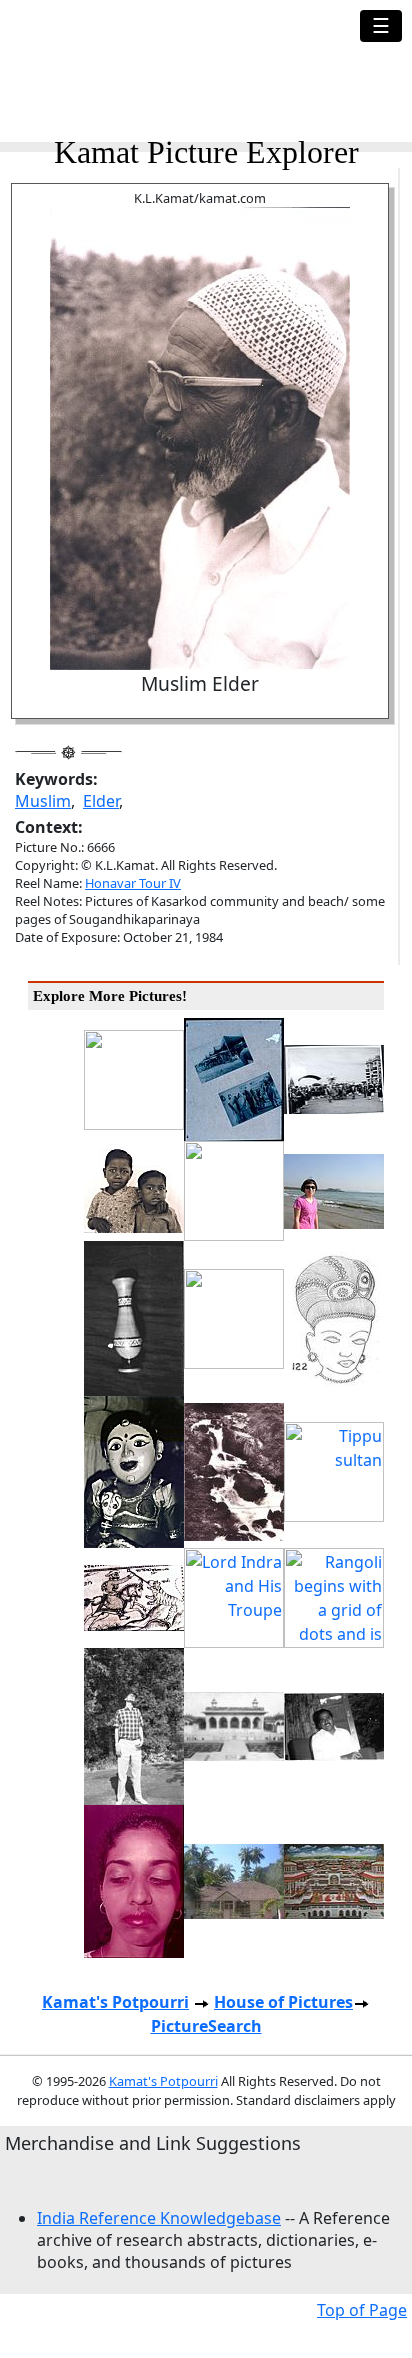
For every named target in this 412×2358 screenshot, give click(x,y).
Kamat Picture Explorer (206, 152)
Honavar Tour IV (133, 883)
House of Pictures (283, 2002)
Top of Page (362, 2310)
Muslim (43, 801)
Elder (101, 801)
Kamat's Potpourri (115, 2002)
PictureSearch (206, 2026)
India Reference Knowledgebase (159, 2218)
